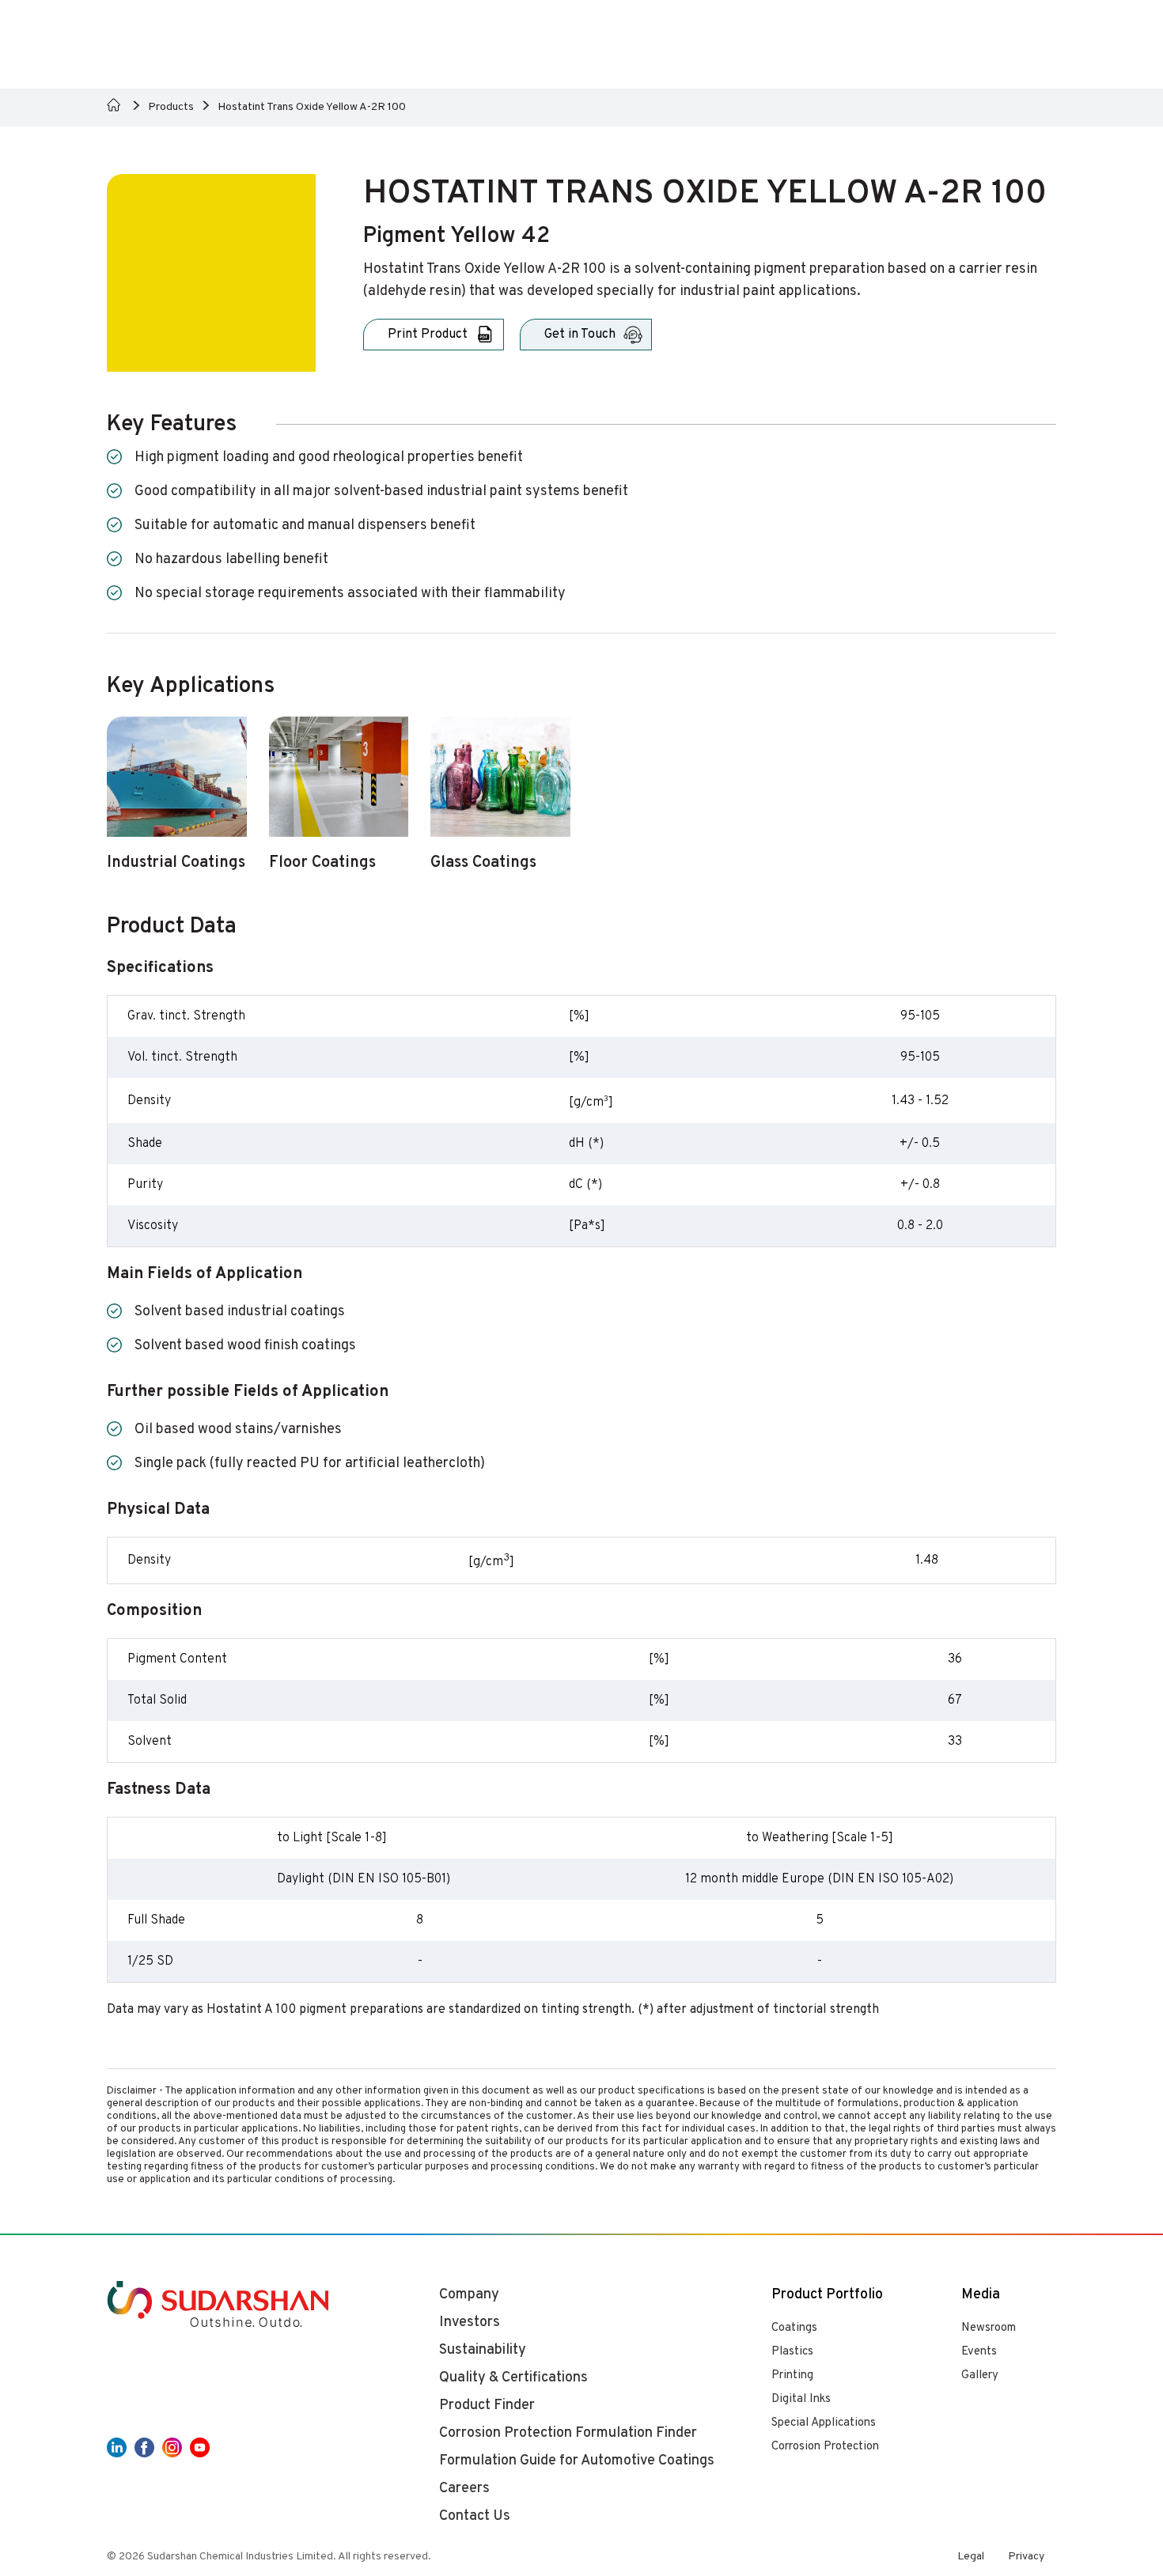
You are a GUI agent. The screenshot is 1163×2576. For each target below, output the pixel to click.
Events (979, 2352)
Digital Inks (801, 2399)
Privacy (1026, 2557)
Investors (470, 2323)
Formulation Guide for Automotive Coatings (577, 2461)
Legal (971, 2557)
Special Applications (824, 2423)
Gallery (980, 2376)
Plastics (792, 2352)
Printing (792, 2376)
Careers (464, 2489)
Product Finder (487, 2406)
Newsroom (989, 2328)
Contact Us (475, 2516)
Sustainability (483, 2350)
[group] (177, 803)
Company (469, 2295)
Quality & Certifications (513, 2378)
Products (171, 107)
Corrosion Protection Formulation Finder (568, 2433)
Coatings (794, 2328)
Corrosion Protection (825, 2447)
